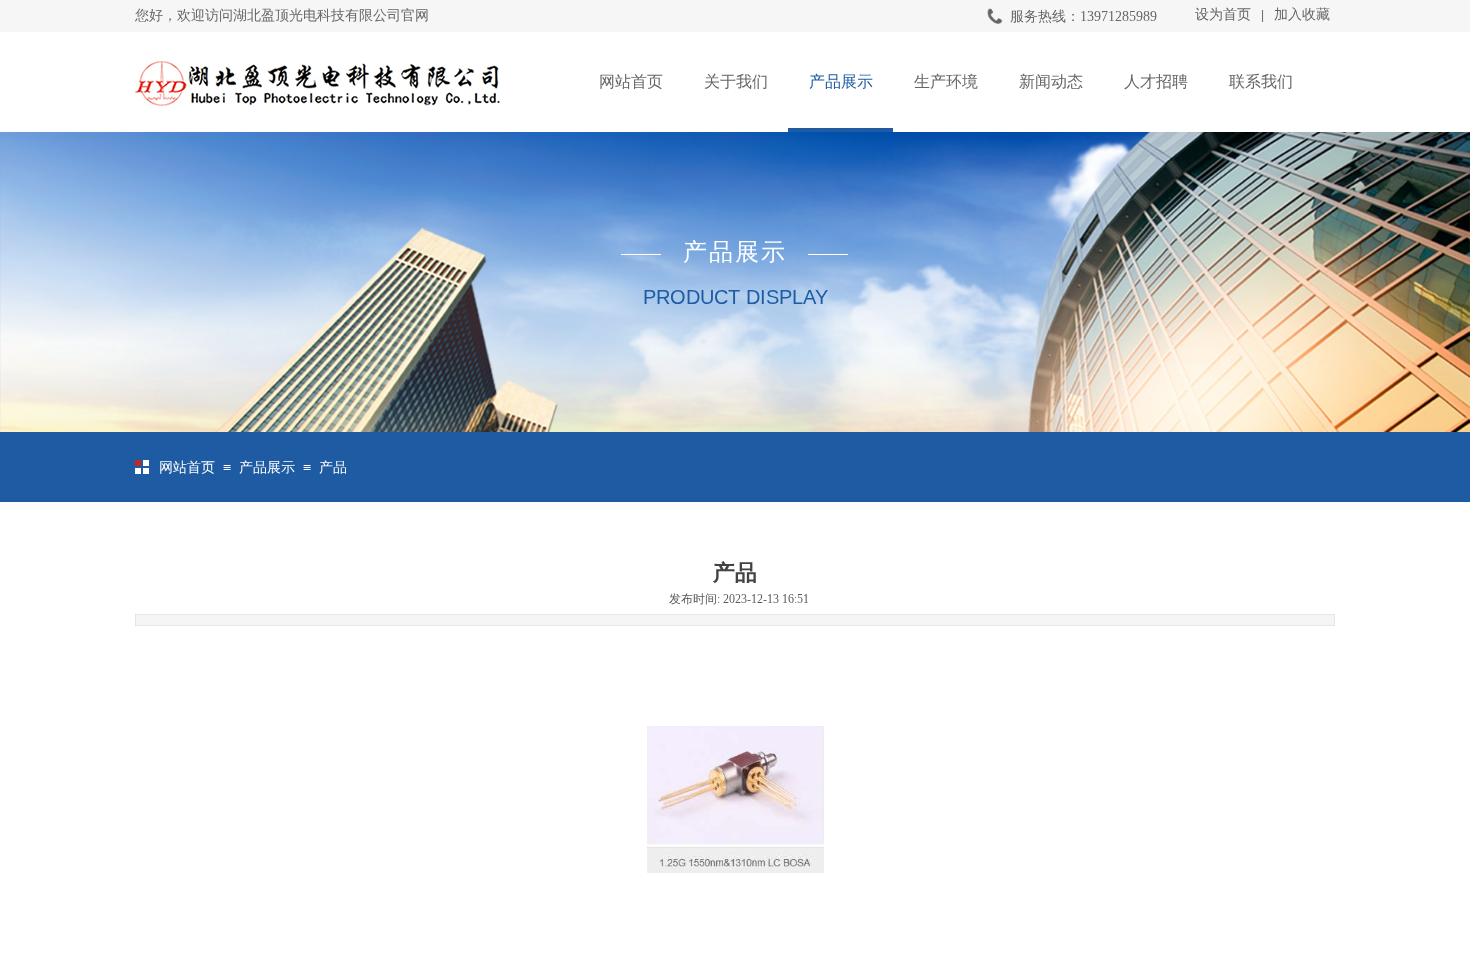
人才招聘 (1156, 81)
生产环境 (946, 81)
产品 (333, 467)
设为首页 (1223, 14)
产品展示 (841, 81)
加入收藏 (1302, 14)
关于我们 (736, 81)
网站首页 (631, 81)
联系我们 (1261, 81)
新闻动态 (1051, 81)
